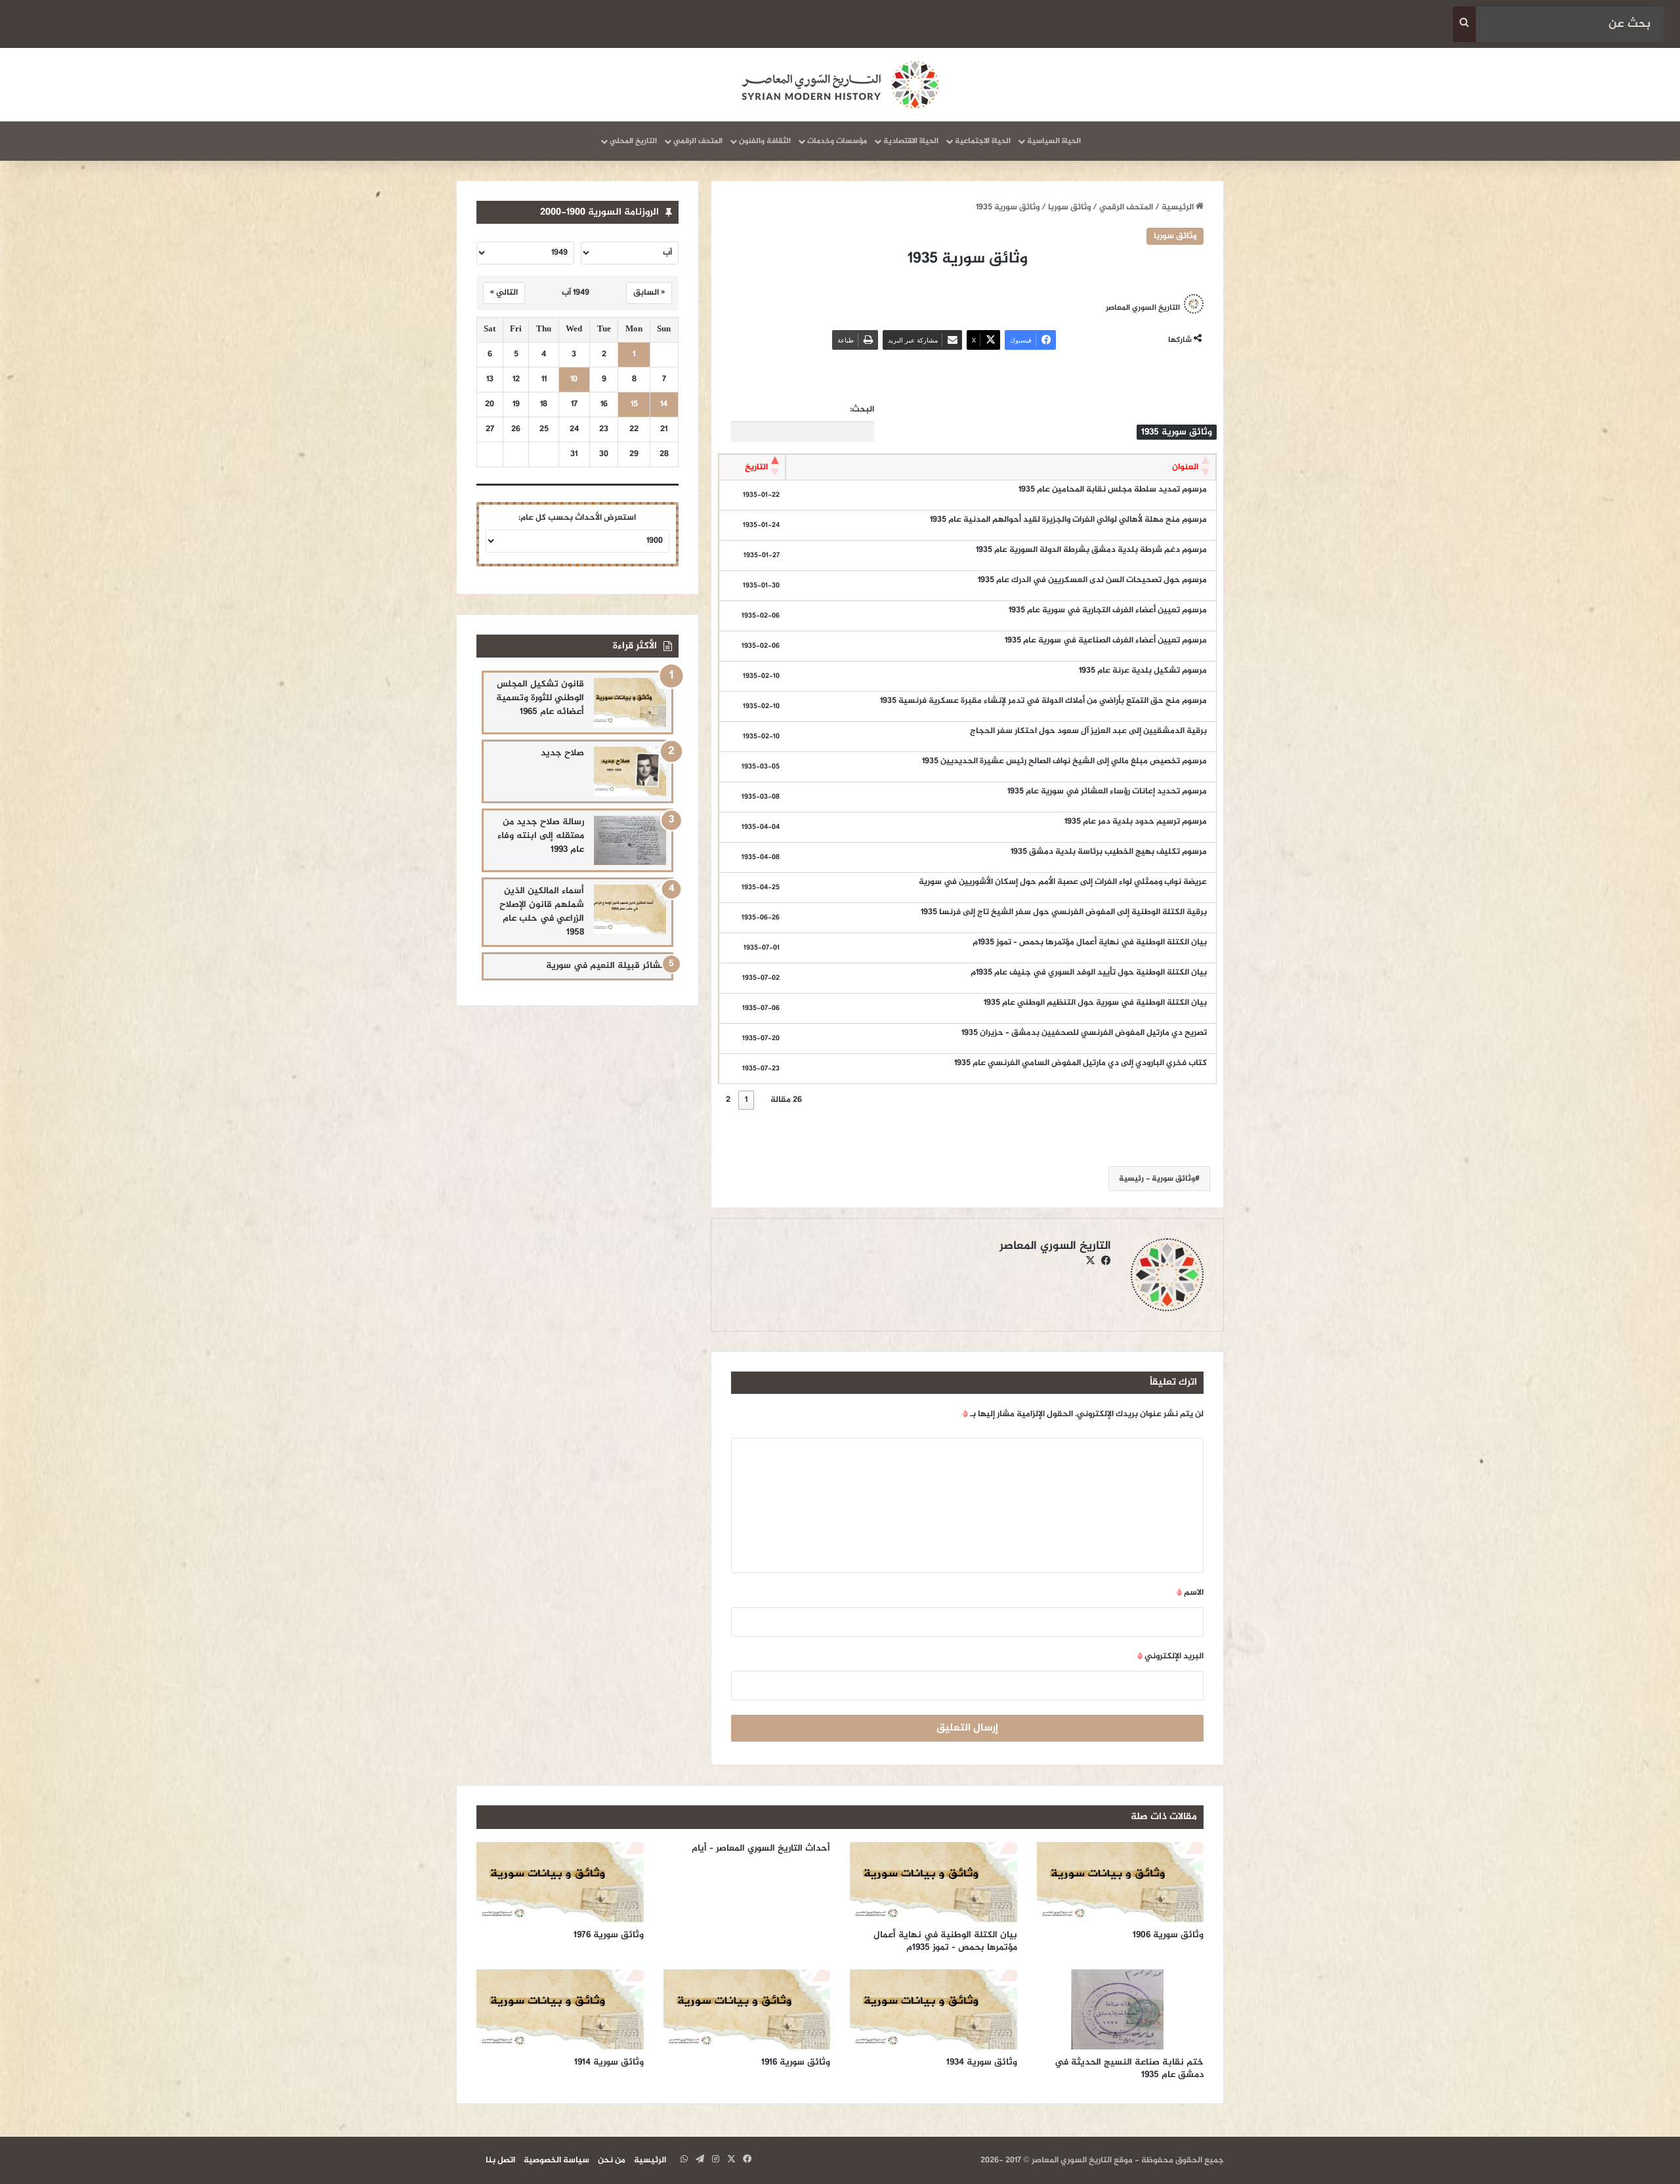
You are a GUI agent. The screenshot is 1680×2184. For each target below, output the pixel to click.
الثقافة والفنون (765, 141)
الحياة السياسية (1054, 141)
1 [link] (746, 1100)
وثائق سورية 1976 (609, 1935)
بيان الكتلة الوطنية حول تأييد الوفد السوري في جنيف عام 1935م (1089, 973)
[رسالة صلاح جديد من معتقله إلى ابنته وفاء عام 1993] (630, 840)
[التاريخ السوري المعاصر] (840, 85)
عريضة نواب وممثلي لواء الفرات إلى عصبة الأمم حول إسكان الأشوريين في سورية (1063, 882)
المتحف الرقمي (698, 141)
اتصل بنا (500, 2160)
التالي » (504, 293)
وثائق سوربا (1069, 207)
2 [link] (728, 1100)
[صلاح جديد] (630, 771)
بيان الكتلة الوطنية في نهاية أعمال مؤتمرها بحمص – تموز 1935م (1090, 942)
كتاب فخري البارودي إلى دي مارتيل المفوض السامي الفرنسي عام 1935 (1081, 1063)
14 (664, 405)
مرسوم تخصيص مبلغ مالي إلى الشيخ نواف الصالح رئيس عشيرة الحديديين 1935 (1064, 761)
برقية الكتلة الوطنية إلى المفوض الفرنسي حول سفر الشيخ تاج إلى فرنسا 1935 (1064, 912)
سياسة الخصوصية (556, 2160)
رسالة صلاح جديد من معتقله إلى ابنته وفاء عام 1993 (541, 836)
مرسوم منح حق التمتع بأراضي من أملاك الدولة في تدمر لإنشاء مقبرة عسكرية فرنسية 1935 (1043, 701)
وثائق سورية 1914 (609, 2062)
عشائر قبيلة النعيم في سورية (606, 966)
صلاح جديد (562, 753)
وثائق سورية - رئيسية (1157, 1179)
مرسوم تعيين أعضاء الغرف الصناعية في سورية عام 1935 (1106, 640)
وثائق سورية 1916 (796, 2062)
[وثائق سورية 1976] (560, 1882)
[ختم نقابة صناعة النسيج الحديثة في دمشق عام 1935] (1121, 2009)
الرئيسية (1179, 207)
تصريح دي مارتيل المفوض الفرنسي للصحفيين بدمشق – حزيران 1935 (1084, 1033)
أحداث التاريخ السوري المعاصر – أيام (761, 1848)
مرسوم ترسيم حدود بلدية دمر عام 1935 (1136, 822)
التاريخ (756, 467)
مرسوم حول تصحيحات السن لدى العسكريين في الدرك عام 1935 (1092, 580)
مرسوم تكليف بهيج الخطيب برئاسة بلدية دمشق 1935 (1109, 852)
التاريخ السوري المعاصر (1143, 308)
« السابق (649, 293)
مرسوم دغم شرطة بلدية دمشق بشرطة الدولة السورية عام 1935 (1091, 550)
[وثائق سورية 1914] (560, 2009)
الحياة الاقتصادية (911, 141)
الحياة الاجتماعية (983, 141)
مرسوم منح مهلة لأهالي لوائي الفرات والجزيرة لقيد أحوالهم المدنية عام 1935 (1068, 520)
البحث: (862, 410)
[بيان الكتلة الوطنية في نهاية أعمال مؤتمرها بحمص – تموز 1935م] (934, 1882)
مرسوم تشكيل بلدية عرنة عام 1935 (1143, 671)
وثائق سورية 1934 (982, 2062)
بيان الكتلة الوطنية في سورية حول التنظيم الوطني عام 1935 (1095, 1003)
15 (634, 405)
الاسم (1190, 1593)
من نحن (612, 2160)
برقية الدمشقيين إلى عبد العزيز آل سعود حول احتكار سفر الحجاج (1088, 731)
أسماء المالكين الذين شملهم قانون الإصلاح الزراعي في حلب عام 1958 (542, 912)
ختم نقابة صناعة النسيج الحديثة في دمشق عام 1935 (1129, 2068)
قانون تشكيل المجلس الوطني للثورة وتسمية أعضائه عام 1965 (540, 698)
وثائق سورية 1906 (1168, 1935)
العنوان (1185, 467)
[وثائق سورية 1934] (934, 2009)
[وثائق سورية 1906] (1121, 1882)
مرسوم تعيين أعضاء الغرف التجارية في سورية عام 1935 (1108, 610)
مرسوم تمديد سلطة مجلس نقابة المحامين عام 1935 (1113, 490)
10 (574, 380)
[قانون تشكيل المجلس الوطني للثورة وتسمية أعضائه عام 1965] (630, 703)
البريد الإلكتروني (1170, 1656)
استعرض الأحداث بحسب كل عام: (577, 518)
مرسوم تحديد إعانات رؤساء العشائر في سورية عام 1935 (1107, 791)
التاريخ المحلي (633, 141)
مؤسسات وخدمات (837, 141)
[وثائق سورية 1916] (747, 2009)
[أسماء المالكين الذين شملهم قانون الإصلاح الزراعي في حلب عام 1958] (630, 909)
